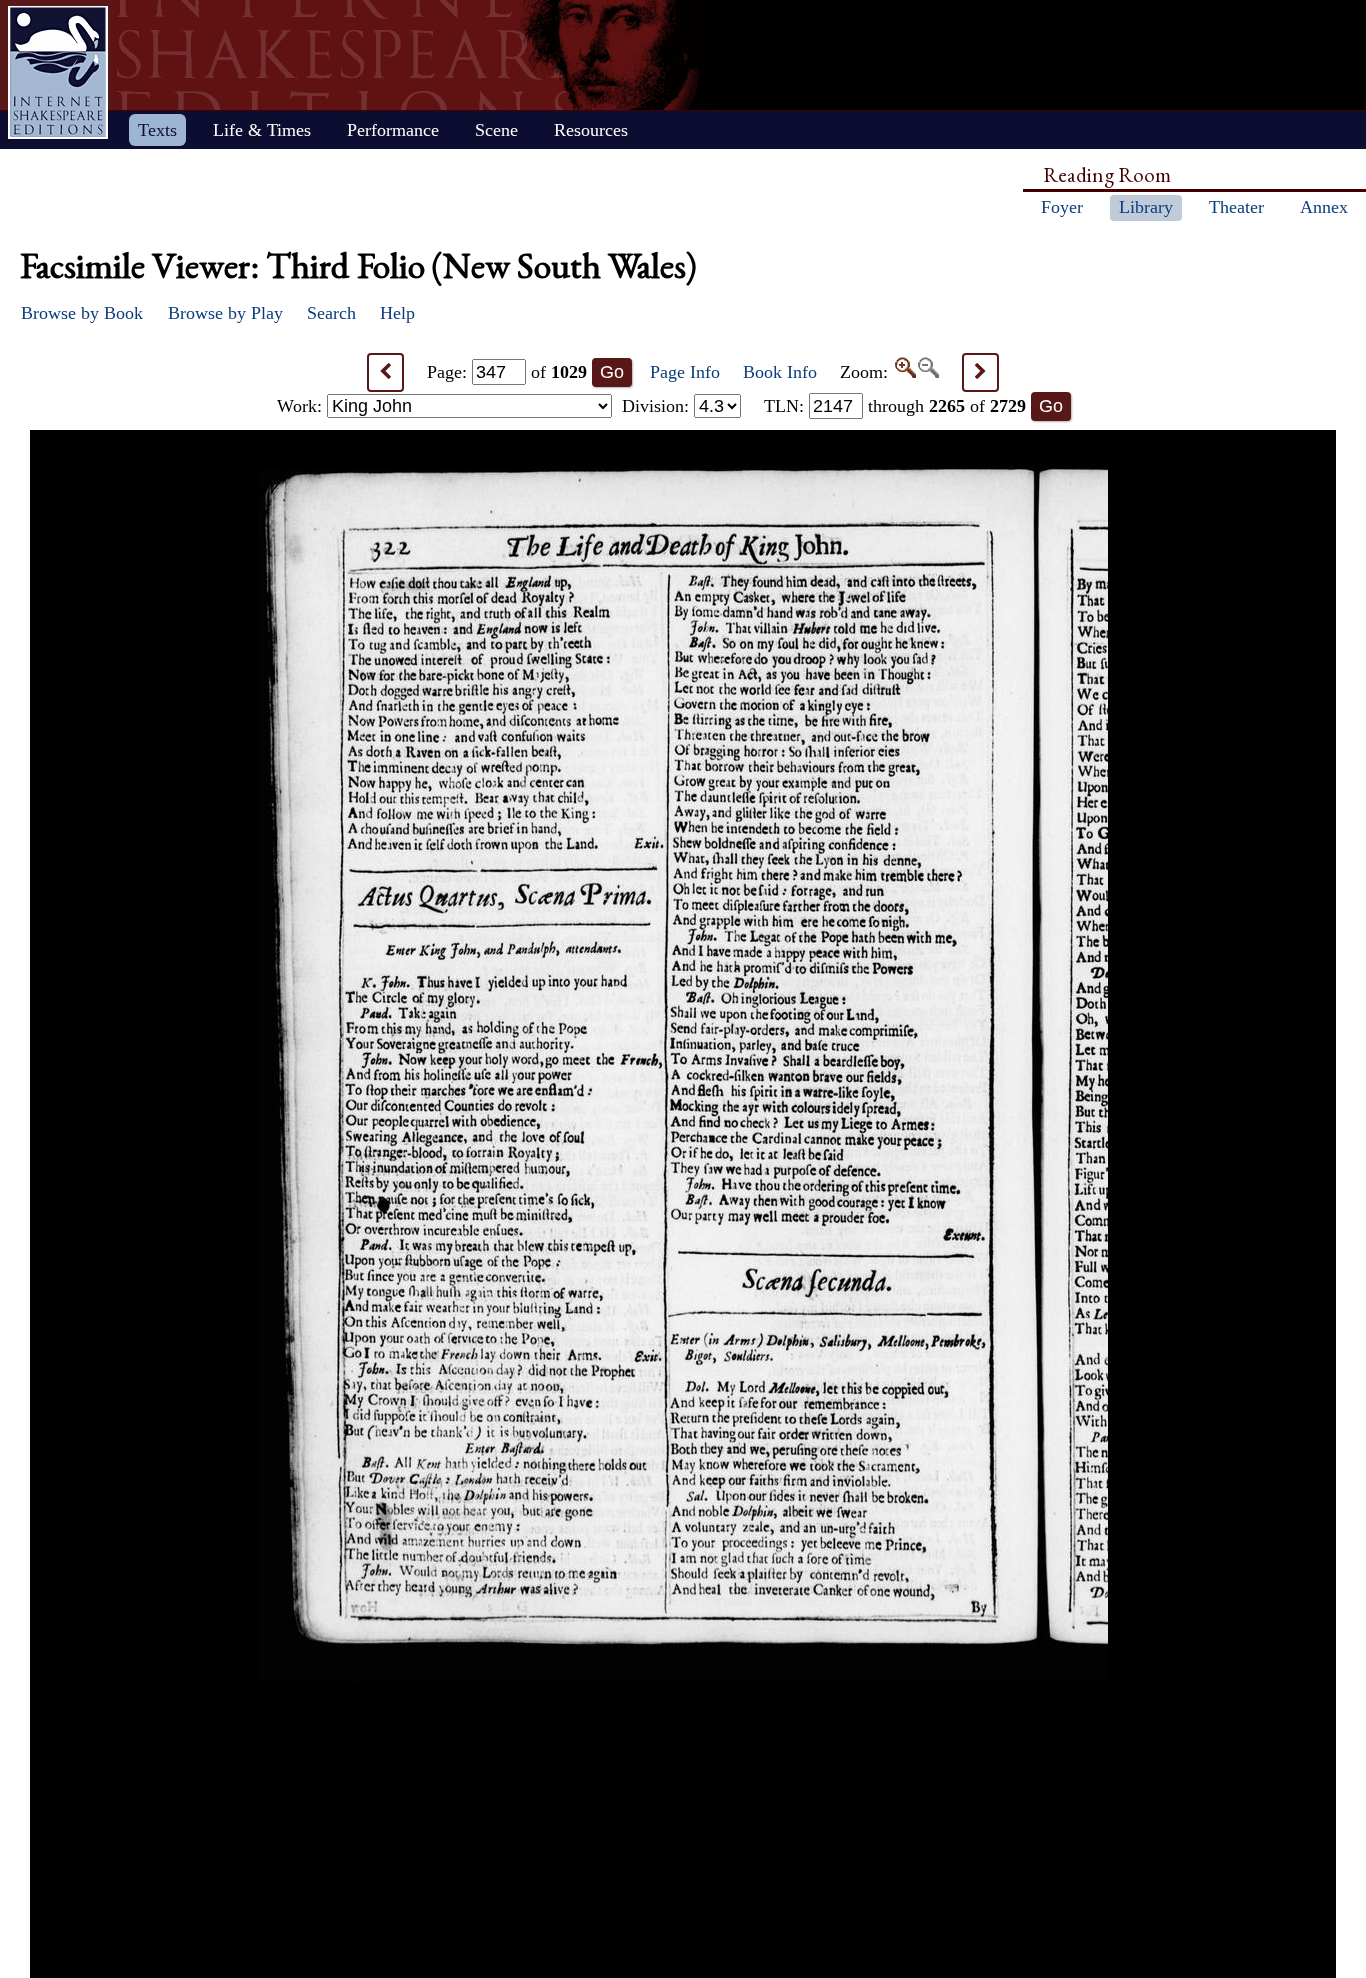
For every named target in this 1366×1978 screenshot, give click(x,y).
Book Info (780, 372)
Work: (302, 406)
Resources (591, 130)
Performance (393, 130)
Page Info (685, 372)
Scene (496, 130)
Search (331, 313)
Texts (157, 130)
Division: (658, 406)
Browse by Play (225, 313)
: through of (895, 406)
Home (58, 72)
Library (1146, 207)
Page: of (507, 372)
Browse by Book (82, 313)
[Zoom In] (904, 372)
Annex (1324, 207)
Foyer (1062, 207)
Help (397, 313)
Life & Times (262, 130)
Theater (1236, 207)
